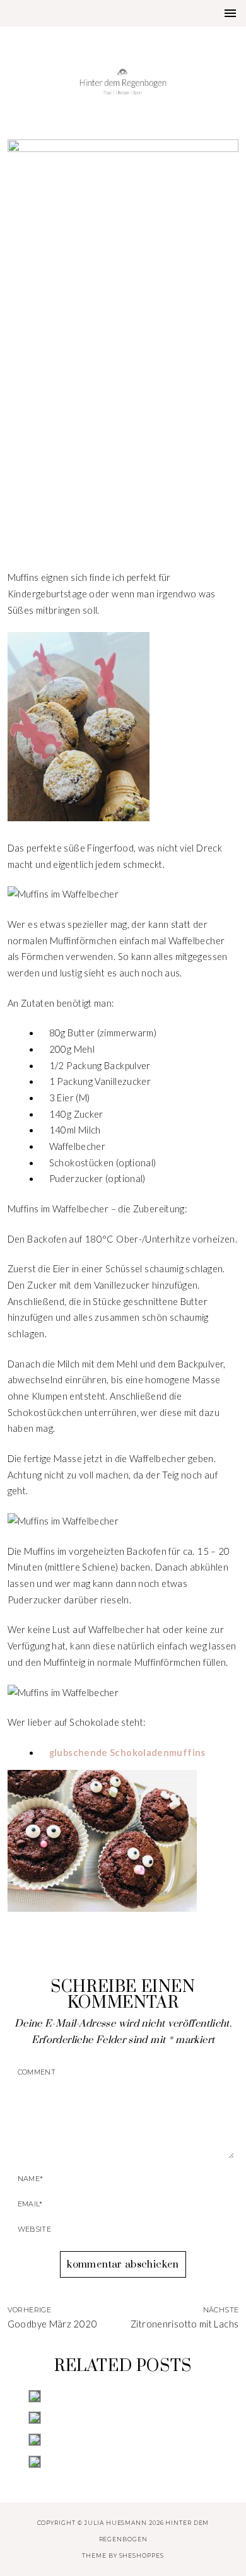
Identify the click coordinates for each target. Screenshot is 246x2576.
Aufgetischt (123, 471)
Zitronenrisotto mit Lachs (184, 2324)
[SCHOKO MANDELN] (123, 2418)
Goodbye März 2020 (52, 2324)
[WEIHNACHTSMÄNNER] (123, 2396)
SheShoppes (142, 2556)
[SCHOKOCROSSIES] (123, 2440)
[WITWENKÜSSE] (123, 2462)
